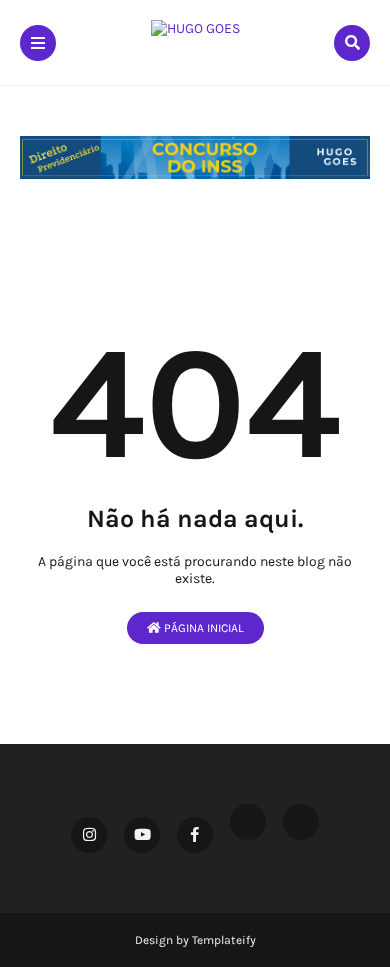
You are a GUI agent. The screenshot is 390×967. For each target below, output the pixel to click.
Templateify (224, 940)
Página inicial (202, 628)
